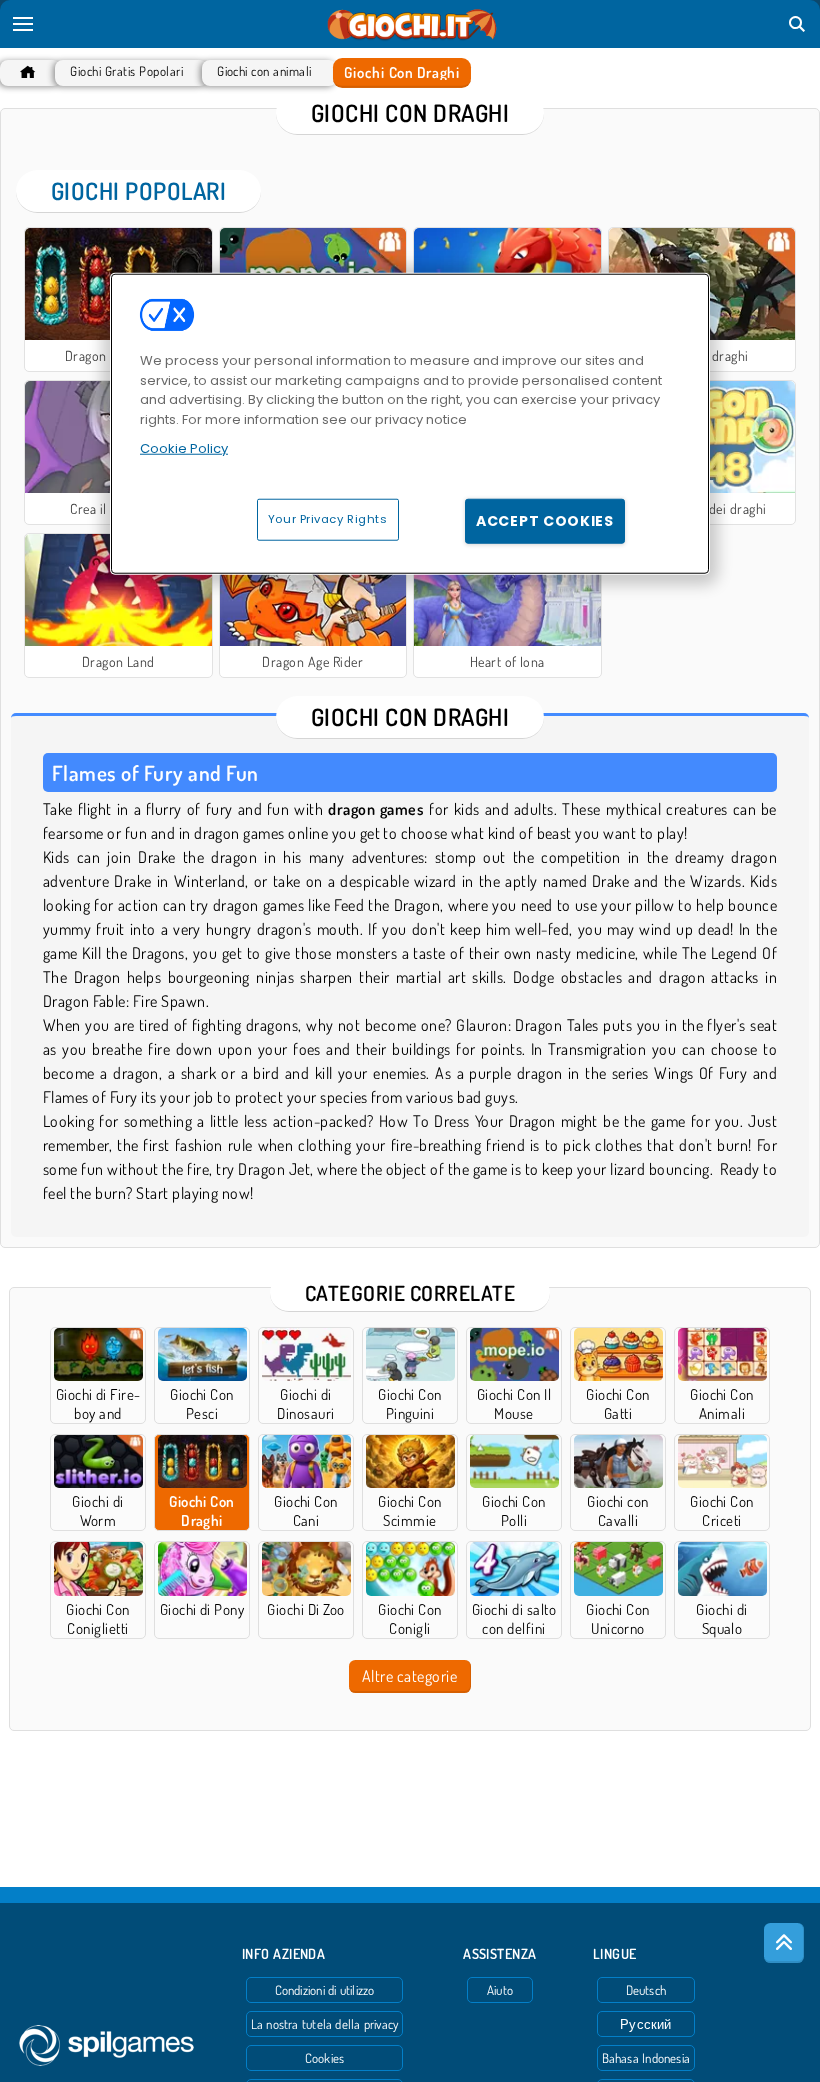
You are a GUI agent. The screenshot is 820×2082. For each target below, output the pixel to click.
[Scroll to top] (784, 1943)
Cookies (325, 2058)
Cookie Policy (184, 448)
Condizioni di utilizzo (325, 1990)
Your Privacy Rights (328, 519)
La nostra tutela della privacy (325, 2024)
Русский (646, 2024)
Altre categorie (409, 1676)
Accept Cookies (545, 521)
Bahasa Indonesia (646, 2058)
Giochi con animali (264, 71)
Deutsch (646, 1990)
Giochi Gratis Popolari (126, 71)
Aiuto (500, 1990)
